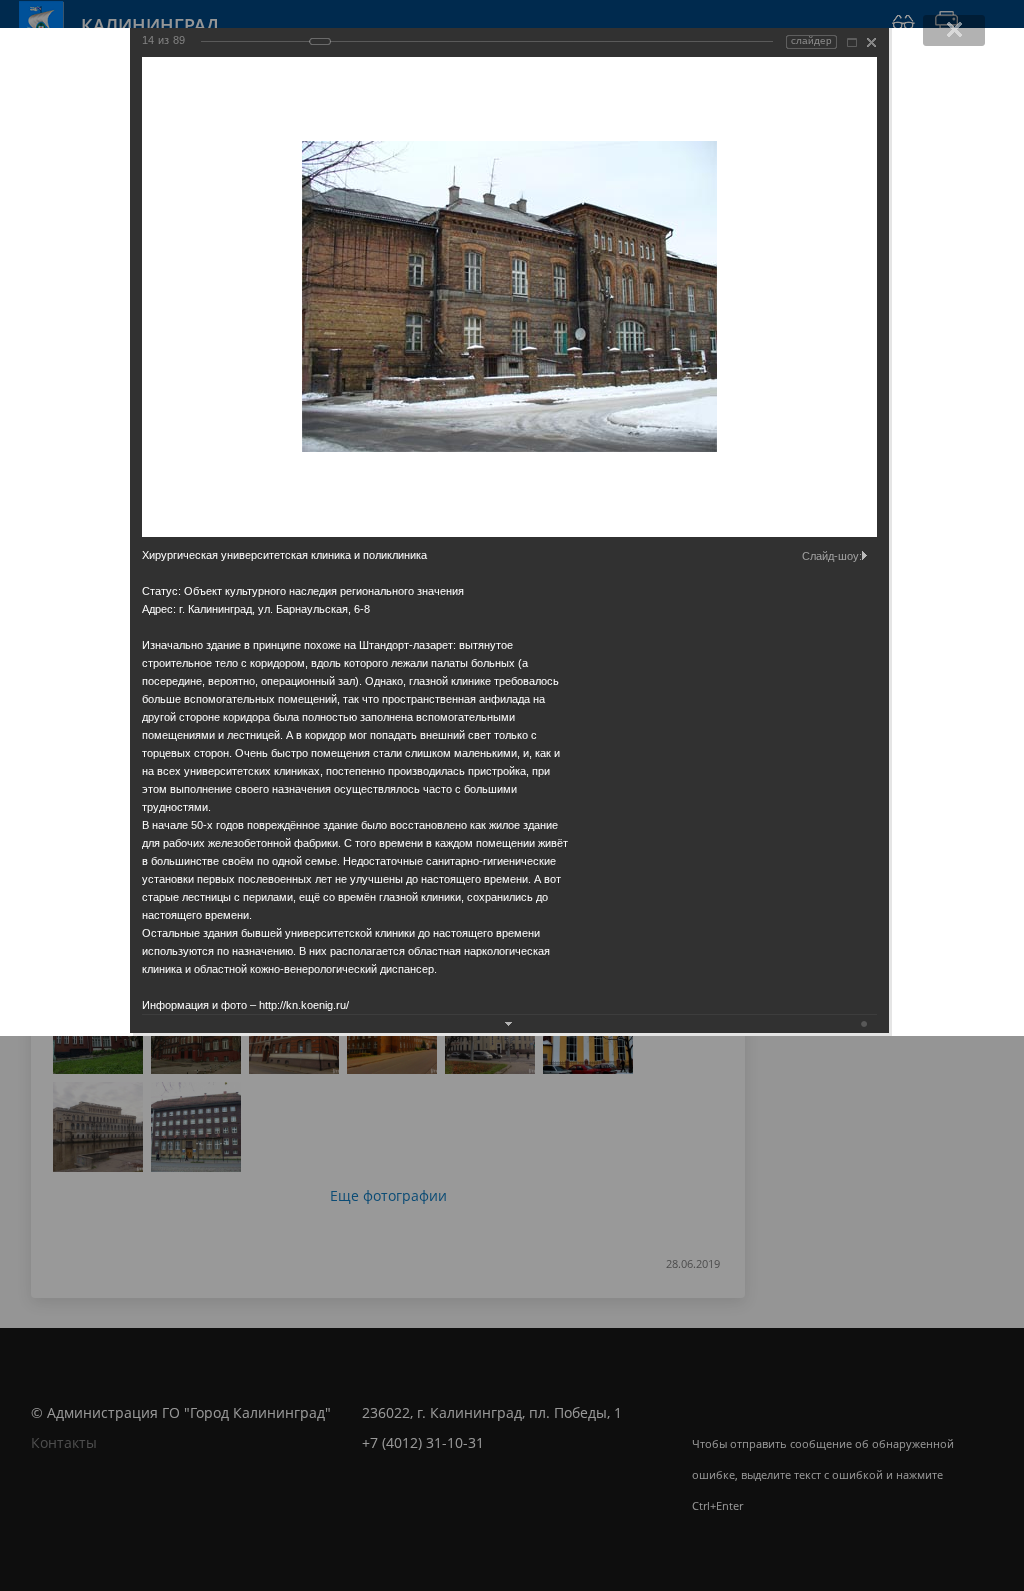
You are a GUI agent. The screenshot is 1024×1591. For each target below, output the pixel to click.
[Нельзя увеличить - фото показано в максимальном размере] (852, 42)
